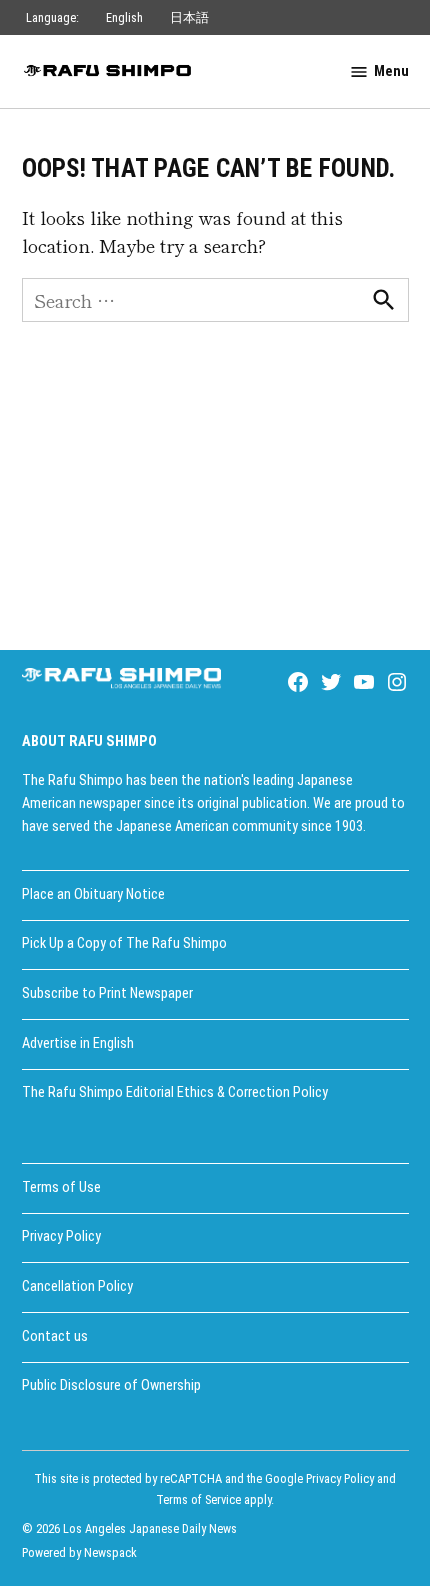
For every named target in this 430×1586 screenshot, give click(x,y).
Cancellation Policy (77, 1286)
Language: (52, 17)
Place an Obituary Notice (93, 894)
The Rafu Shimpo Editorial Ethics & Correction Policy (175, 1092)
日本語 (189, 17)
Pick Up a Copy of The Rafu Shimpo (124, 943)
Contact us (55, 1336)
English (124, 17)
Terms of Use (61, 1187)
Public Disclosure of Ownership (111, 1385)
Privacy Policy (61, 1236)
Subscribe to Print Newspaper (107, 993)
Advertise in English (78, 1043)
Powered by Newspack (79, 1552)
